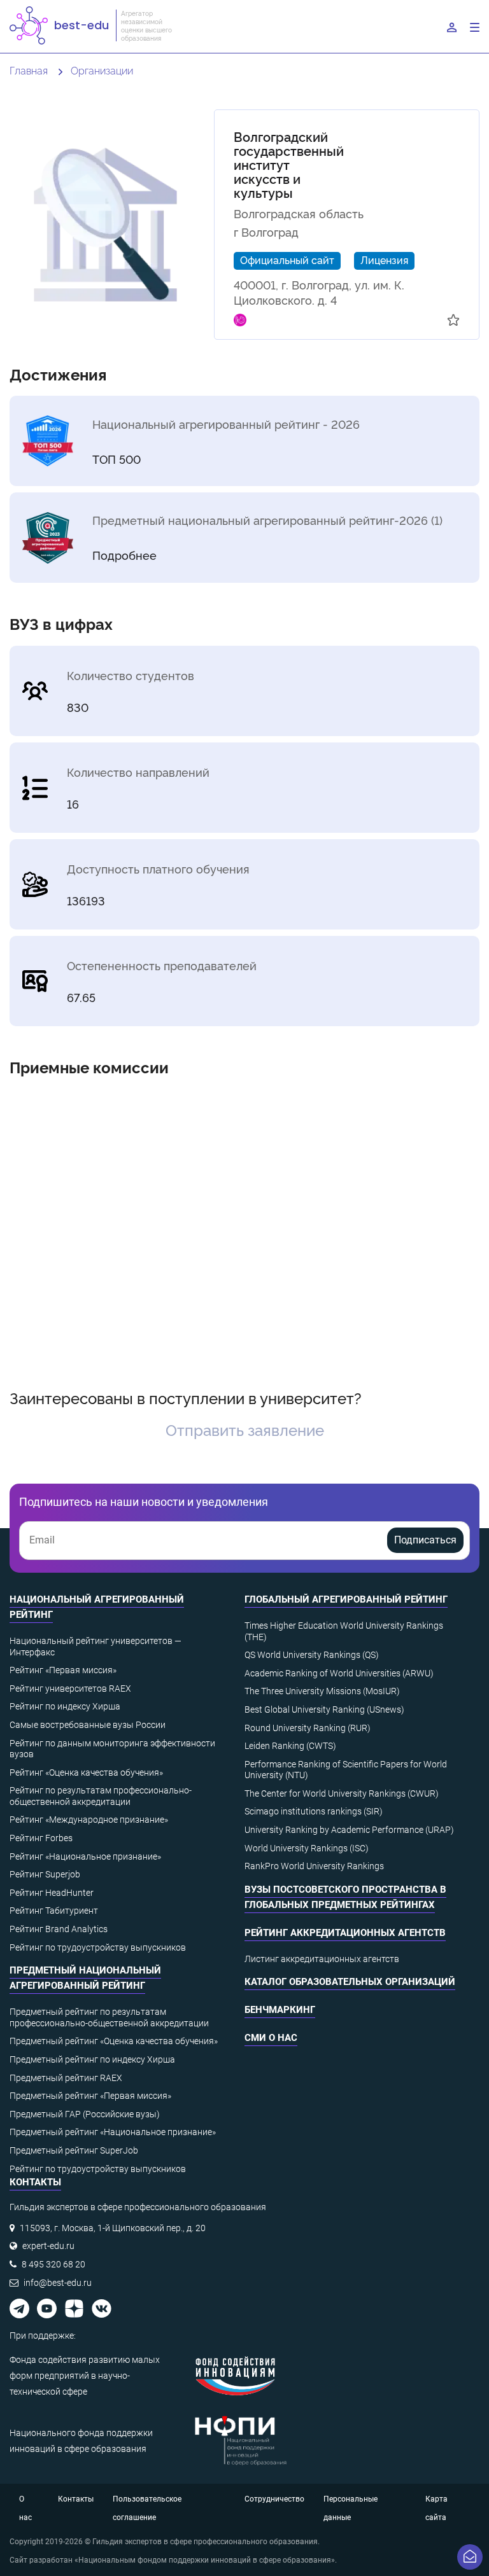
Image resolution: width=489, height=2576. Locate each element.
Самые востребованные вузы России (88, 1725)
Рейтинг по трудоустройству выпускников (98, 1947)
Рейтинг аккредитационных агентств (345, 1933)
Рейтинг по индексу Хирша (65, 1706)
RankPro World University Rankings (314, 1866)
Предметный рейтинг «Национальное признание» (113, 2132)
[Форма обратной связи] (470, 2557)
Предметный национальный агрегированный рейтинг (85, 1978)
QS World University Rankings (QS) (312, 1655)
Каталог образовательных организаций (350, 1982)
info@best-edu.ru (58, 2283)
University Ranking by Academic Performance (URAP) (349, 1830)
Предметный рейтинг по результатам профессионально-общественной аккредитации (109, 2017)
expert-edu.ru (48, 2246)
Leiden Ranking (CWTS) (290, 1746)
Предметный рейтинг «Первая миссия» (90, 2096)
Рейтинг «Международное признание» (89, 1820)
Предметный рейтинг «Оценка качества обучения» (114, 2041)
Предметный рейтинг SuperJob (74, 2150)
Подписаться (425, 1540)
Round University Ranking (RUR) (308, 1728)
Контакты (76, 2499)
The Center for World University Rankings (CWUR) (342, 1793)
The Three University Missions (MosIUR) (322, 1691)
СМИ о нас (271, 2038)
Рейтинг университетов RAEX (70, 1688)
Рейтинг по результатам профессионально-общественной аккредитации (101, 1796)
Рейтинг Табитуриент (54, 1911)
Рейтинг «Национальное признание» (85, 1856)
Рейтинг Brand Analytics (59, 1929)
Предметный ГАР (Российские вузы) (85, 2114)
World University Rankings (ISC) (307, 1848)
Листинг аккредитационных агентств (322, 1959)
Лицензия (384, 260)
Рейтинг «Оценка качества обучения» (86, 1772)
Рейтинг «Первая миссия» (63, 1670)
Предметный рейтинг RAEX (66, 2078)
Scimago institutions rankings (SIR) (314, 1811)
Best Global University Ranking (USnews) (324, 1709)
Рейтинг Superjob (45, 1874)
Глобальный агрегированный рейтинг (346, 1599)
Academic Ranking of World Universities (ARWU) (339, 1673)
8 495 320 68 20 (53, 2264)
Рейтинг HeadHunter (52, 1893)
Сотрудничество (274, 2499)
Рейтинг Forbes (41, 1838)
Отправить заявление (245, 1429)
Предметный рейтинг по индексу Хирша (92, 2059)
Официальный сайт (287, 260)
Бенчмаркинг (280, 2010)
